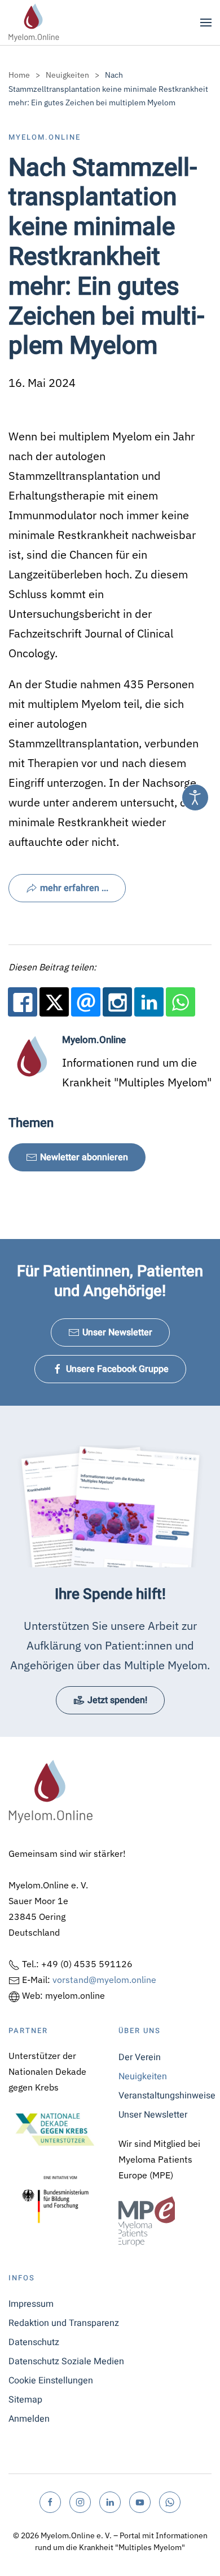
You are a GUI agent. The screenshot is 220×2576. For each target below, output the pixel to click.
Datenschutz (34, 2342)
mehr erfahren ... (74, 888)
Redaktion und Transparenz (64, 2323)
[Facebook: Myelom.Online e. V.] (23, 1002)
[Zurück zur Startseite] (34, 23)
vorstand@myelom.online (104, 1980)
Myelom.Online (45, 137)
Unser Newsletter (117, 1332)
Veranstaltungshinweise (165, 2096)
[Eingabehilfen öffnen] (195, 797)
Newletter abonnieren (84, 1157)
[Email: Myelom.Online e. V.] (86, 1002)
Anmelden (29, 2419)
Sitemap (25, 2400)
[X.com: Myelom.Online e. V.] (54, 1002)
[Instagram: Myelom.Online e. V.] (117, 1002)
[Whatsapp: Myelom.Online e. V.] (181, 1002)
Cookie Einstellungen (51, 2381)
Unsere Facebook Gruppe (117, 1369)
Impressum (31, 2304)
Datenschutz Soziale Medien (66, 2361)
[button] (206, 23)
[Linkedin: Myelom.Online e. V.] (149, 1002)
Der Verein (140, 2057)
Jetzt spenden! (117, 1700)
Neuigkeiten (143, 2076)
